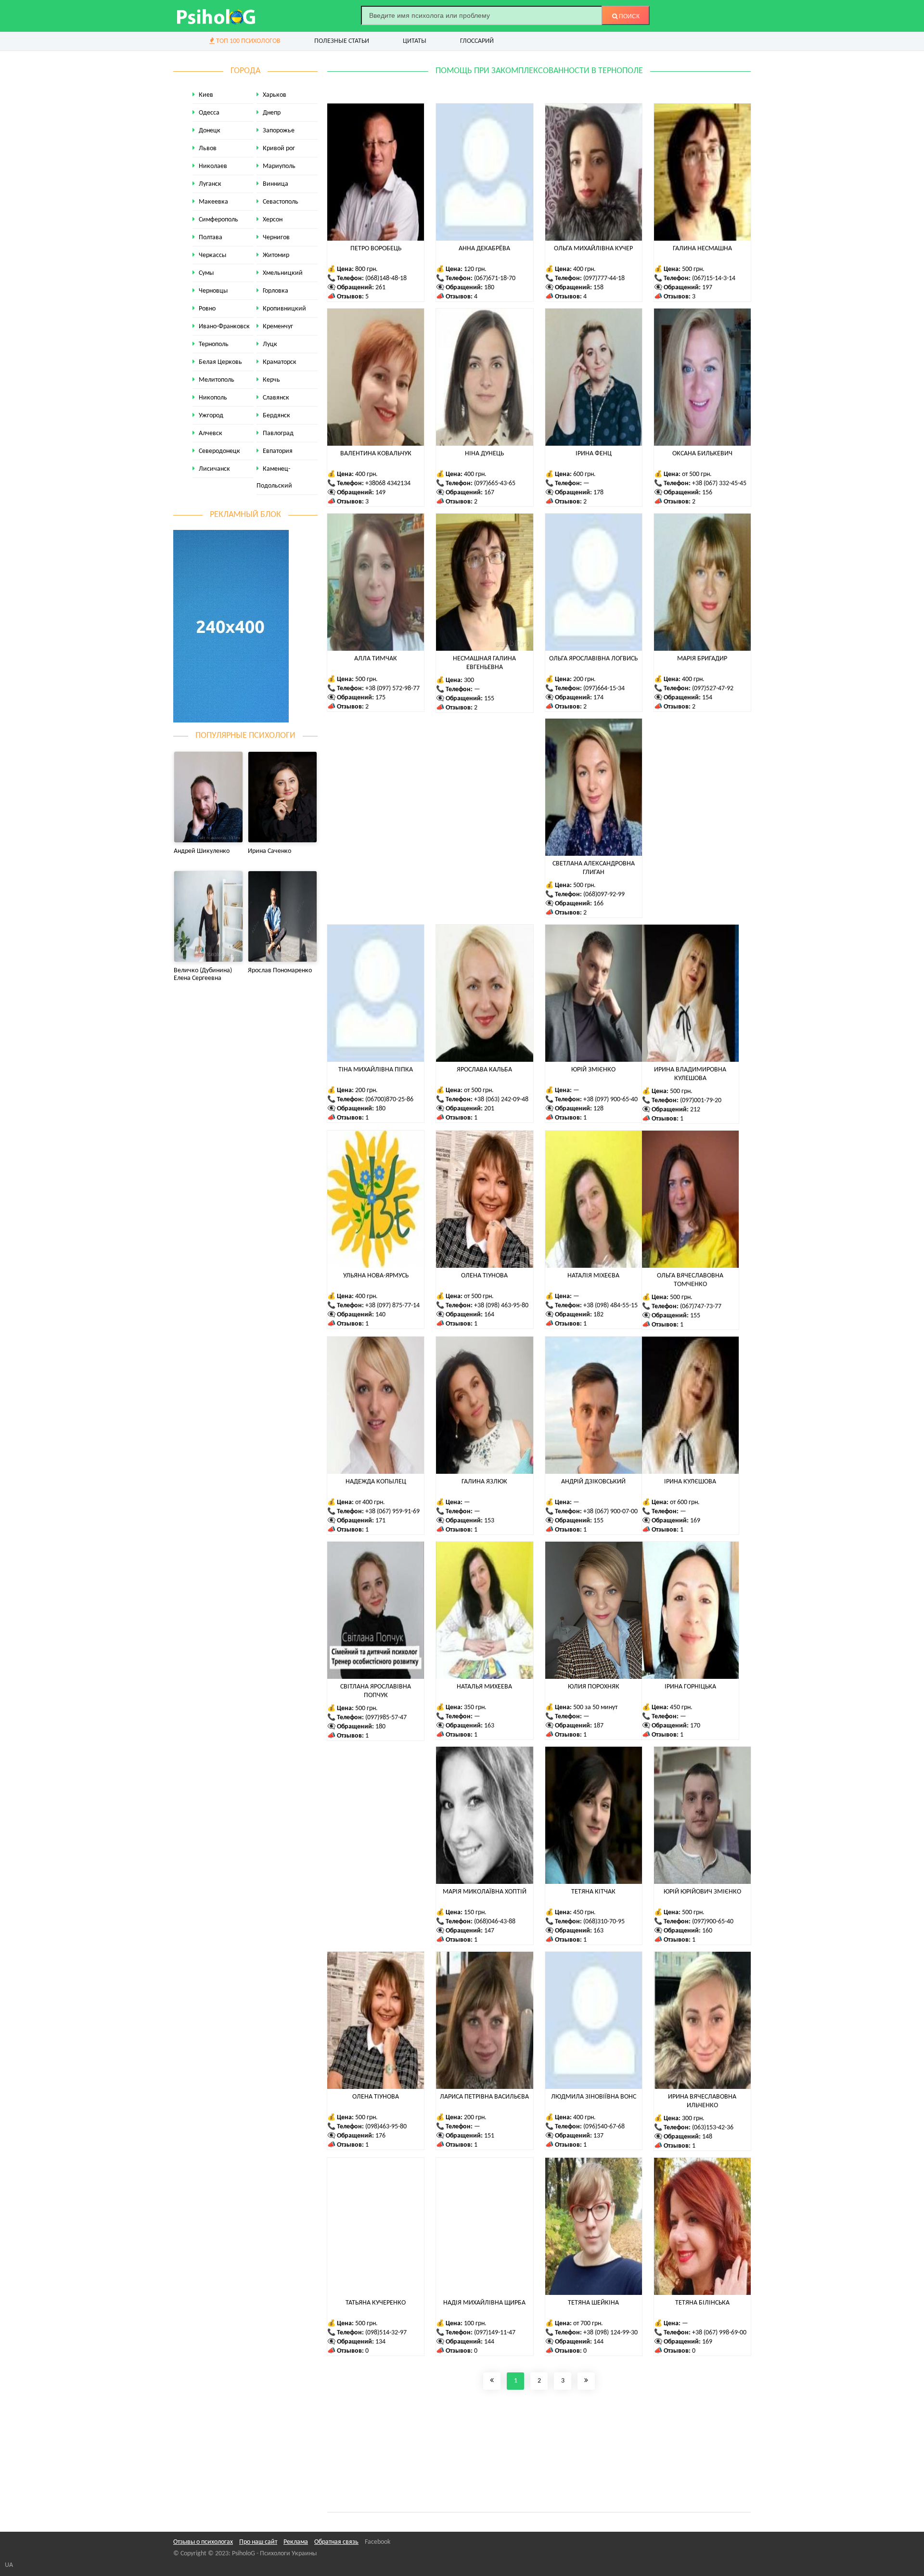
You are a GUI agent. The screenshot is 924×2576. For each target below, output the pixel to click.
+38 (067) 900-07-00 (610, 1512)
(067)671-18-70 (495, 278)
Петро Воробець (376, 249)
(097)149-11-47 (495, 2333)
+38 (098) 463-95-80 (501, 1306)
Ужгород (211, 416)
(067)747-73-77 (701, 1307)
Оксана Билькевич (702, 454)
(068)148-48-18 (386, 278)
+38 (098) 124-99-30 (610, 2333)
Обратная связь (336, 2542)
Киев (206, 95)
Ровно (207, 309)
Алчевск (211, 433)
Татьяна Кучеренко (376, 2303)
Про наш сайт (258, 2542)
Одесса (209, 113)
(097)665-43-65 (495, 483)
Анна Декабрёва (484, 249)
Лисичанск (214, 469)
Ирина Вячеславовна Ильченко (702, 2101)
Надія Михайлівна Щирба (484, 2303)
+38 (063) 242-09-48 (501, 1100)
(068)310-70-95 (604, 1922)
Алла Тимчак (376, 659)
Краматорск (280, 362)
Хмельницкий (283, 273)
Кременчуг (278, 327)
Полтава (211, 238)
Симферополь (218, 220)
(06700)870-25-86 (389, 1100)
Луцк (270, 344)
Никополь (213, 398)
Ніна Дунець (484, 454)
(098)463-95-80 (386, 2127)
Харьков (275, 95)
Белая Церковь (220, 362)
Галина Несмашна (702, 249)
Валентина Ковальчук (376, 454)
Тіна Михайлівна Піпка (376, 1070)
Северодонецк (219, 451)
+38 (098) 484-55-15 (610, 1306)
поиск (629, 16)
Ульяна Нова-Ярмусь (376, 1276)
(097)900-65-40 (713, 1922)
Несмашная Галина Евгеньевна (484, 663)
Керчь (271, 380)
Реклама (296, 2542)
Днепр (272, 113)
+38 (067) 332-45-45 (719, 483)
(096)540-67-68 (604, 2127)
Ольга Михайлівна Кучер (593, 249)
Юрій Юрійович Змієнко (702, 1892)
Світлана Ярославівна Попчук (376, 1691)
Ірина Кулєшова (690, 1482)
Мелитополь (217, 380)
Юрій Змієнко (593, 1070)
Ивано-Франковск (224, 327)
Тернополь (214, 344)
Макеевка (213, 202)
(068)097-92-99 (604, 895)
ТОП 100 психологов (248, 41)
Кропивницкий (284, 309)
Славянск (276, 398)
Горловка (276, 291)
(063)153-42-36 (713, 2128)
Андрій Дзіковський (593, 1482)
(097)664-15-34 (604, 689)
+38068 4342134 (388, 483)
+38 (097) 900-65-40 (610, 1100)
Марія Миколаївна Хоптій (485, 1892)
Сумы (206, 273)
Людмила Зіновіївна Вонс (594, 2097)
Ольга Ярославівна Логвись (593, 659)
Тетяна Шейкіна (593, 2303)
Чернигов (276, 238)
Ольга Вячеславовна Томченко (690, 1280)
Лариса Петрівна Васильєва (484, 2097)
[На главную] (217, 16)
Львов (208, 148)
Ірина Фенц (594, 454)
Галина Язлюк (484, 1482)
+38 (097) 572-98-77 (392, 689)
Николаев (213, 166)
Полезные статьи (342, 41)
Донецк (210, 131)
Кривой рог (279, 148)
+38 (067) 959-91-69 (392, 1512)
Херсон (273, 220)
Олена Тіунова (484, 1276)
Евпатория (278, 451)
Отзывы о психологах (203, 2542)
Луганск (210, 184)
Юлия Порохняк (594, 1687)
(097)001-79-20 (701, 1101)
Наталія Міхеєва (593, 1276)
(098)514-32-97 (386, 2333)
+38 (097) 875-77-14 (392, 1306)
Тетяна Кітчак (593, 1892)
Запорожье (279, 131)
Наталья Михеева (484, 1687)
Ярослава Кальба (484, 1070)
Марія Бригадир (702, 659)
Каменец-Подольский (274, 477)
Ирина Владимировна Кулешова (690, 1074)
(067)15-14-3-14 (714, 278)
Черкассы (212, 255)
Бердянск (276, 416)
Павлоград (278, 433)
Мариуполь (279, 166)
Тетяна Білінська (702, 2303)
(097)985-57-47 (386, 1718)
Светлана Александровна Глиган (594, 868)
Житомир (276, 255)
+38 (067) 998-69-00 (719, 2333)
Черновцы (213, 291)
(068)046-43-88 (495, 1922)
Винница (276, 184)
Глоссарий (477, 41)
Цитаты (415, 41)
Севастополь (281, 202)
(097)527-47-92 (713, 689)
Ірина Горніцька (690, 1687)
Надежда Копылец (376, 1482)
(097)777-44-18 (604, 278)
